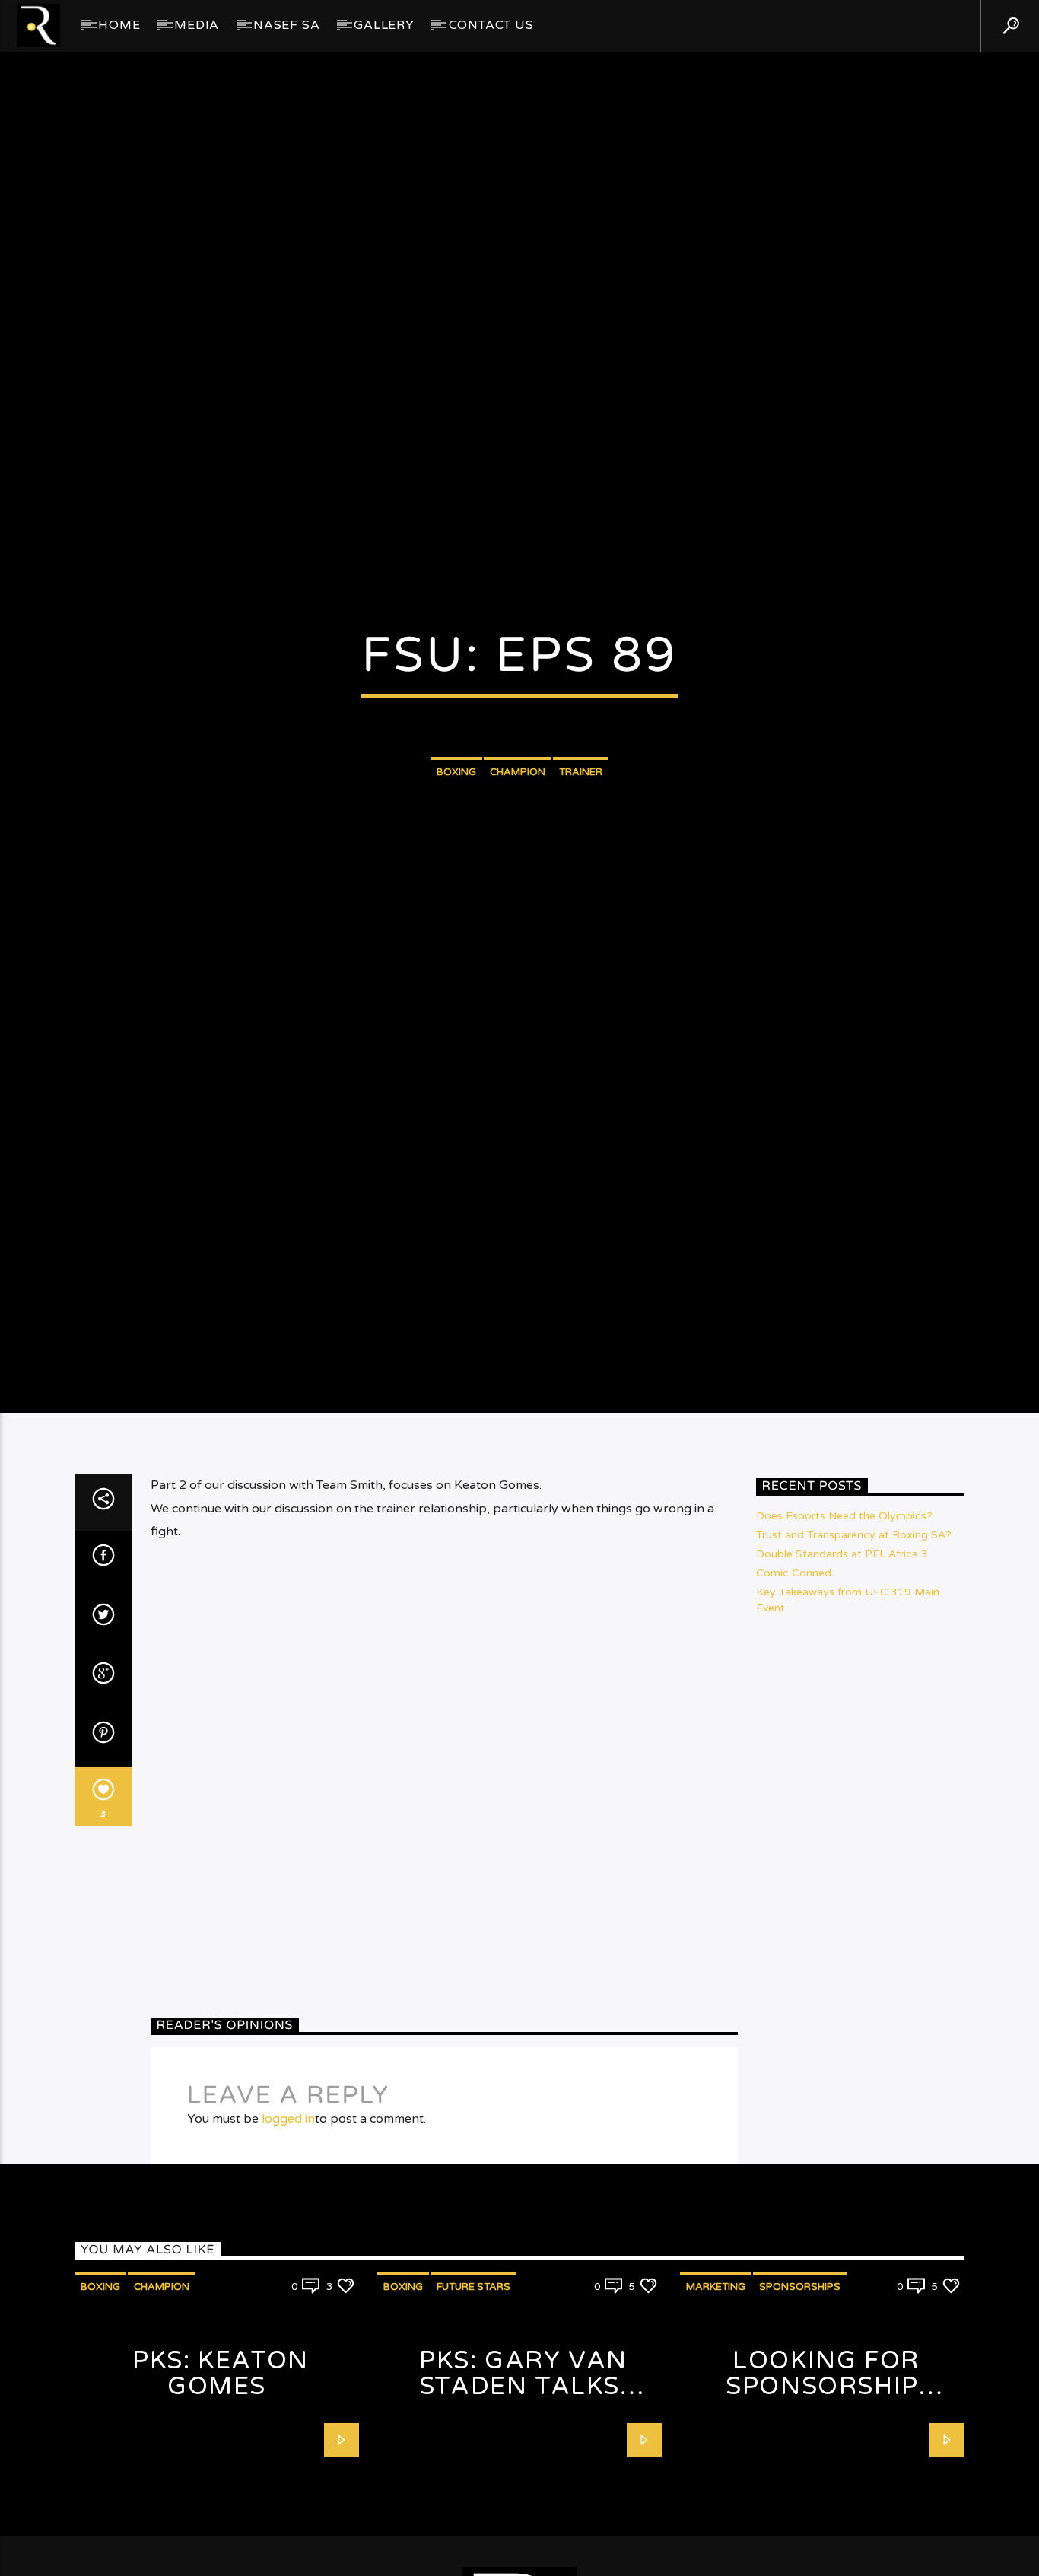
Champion (518, 828)
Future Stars (473, 2408)
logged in (288, 2240)
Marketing (716, 2408)
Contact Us (491, 25)
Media (197, 25)
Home (119, 25)
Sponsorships (800, 2408)
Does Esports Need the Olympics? (844, 1638)
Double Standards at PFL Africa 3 (842, 1676)
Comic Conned (794, 1695)
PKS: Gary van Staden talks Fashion (523, 2508)
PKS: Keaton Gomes (221, 2495)
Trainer (581, 828)
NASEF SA (286, 25)
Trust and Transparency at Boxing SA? (854, 1657)
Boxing (456, 828)
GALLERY (384, 25)
